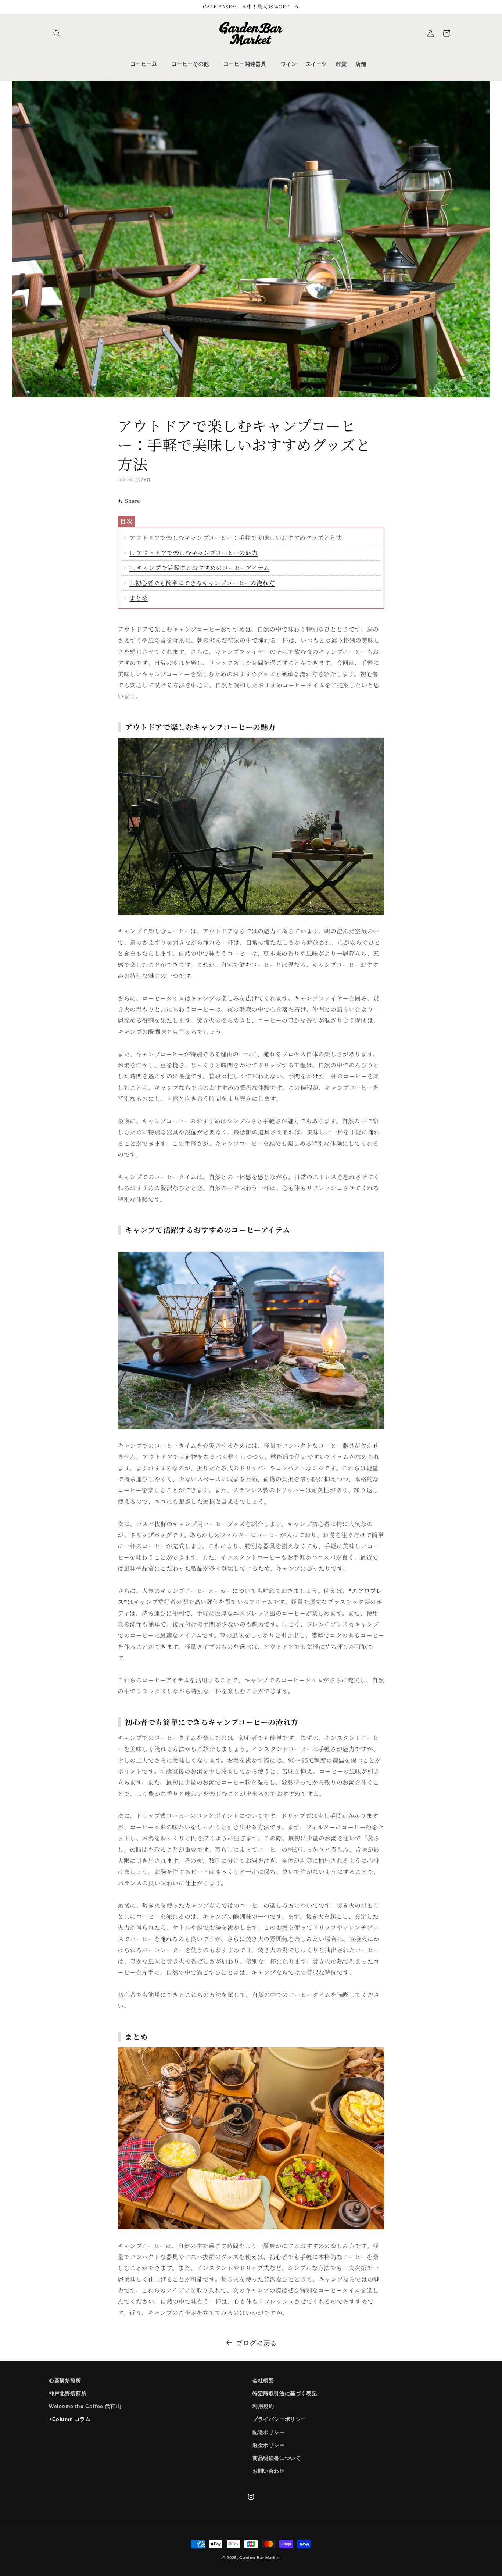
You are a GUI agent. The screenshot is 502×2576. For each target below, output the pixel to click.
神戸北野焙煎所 (68, 2393)
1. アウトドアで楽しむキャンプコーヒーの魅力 (193, 553)
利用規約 (263, 2406)
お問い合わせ (269, 2471)
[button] (57, 33)
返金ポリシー (269, 2445)
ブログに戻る (257, 2343)
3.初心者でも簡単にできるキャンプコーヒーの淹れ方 (202, 583)
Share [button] (133, 501)
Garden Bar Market (259, 2558)
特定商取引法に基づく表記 (285, 2393)
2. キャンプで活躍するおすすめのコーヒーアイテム (199, 568)
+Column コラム (70, 2419)
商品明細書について (277, 2458)
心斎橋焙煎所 (65, 2380)
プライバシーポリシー (279, 2419)
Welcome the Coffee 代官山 (85, 2406)
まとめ (139, 598)
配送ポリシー (269, 2432)
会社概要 (263, 2380)
